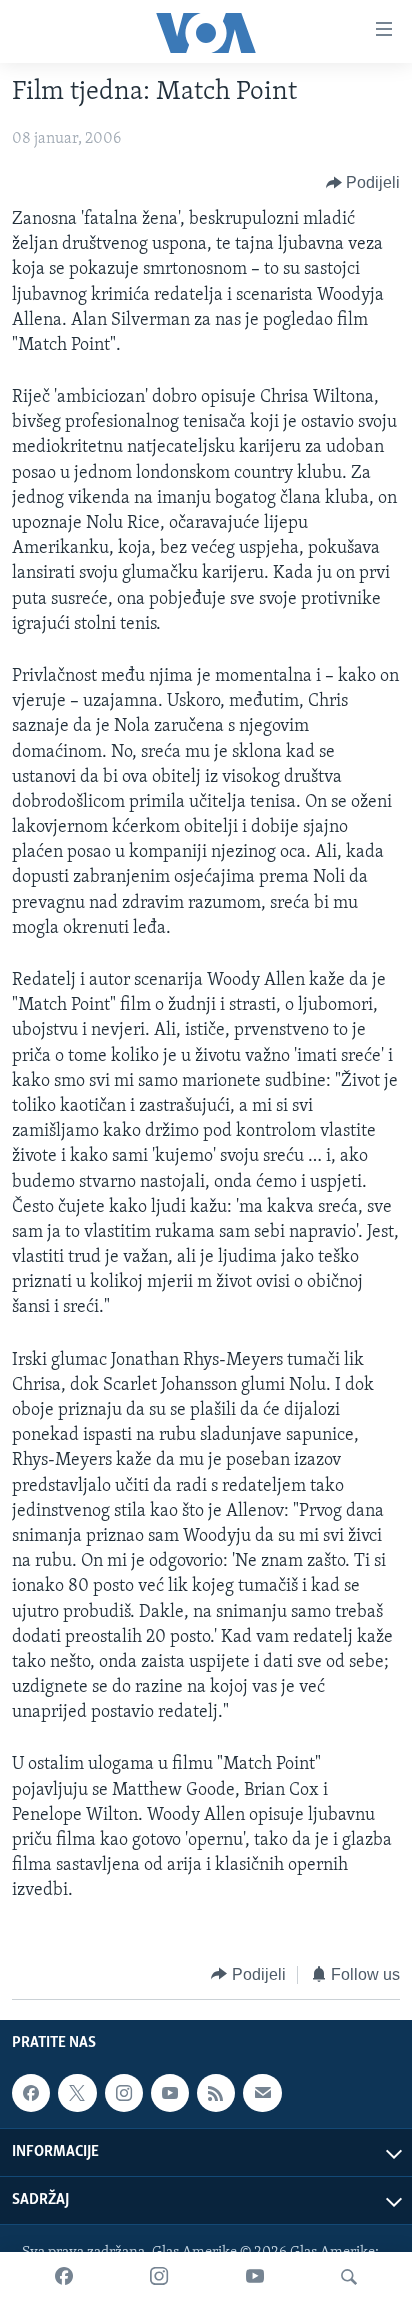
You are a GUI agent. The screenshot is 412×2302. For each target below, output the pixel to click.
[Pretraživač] (349, 2277)
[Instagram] (159, 2277)
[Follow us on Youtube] (170, 2093)
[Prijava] (262, 2093)
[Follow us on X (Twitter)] (77, 2093)
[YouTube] (255, 2277)
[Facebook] (64, 2277)
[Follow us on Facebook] (31, 2093)
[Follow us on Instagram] (124, 2093)
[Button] (363, 183)
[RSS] (216, 2093)
